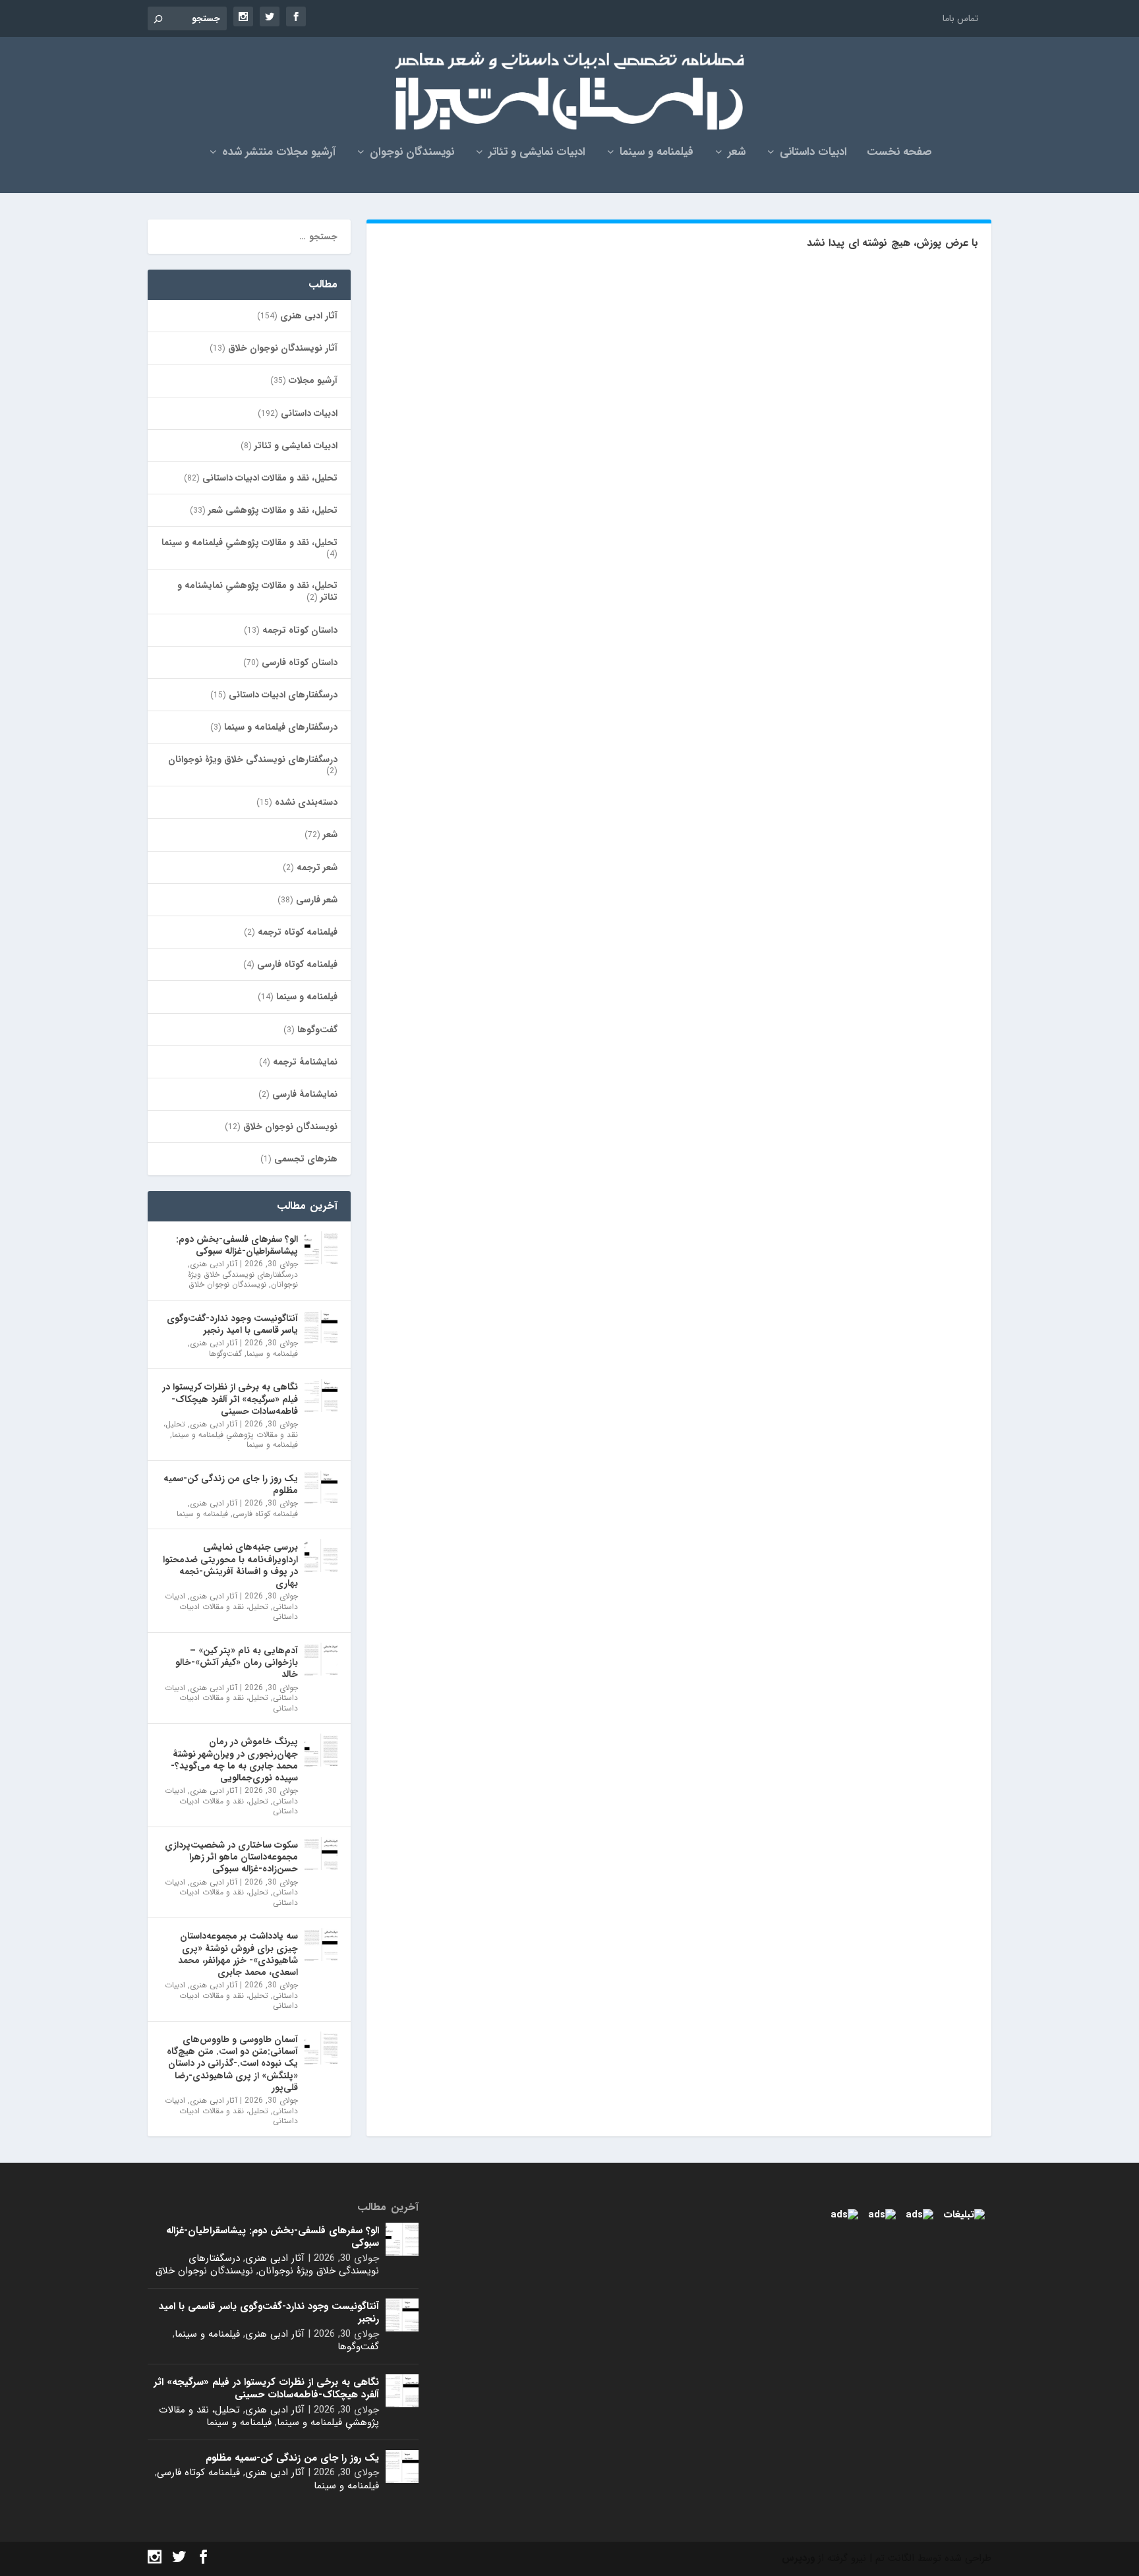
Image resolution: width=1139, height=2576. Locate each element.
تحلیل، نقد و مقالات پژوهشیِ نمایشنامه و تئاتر (257, 591)
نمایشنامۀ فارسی (305, 1094)
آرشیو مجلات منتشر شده (279, 154)
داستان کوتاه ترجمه (300, 630)
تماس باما (960, 18)
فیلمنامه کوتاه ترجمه (298, 932)
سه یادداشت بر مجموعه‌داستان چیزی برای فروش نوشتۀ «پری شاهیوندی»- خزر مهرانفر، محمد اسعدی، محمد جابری (238, 1954)
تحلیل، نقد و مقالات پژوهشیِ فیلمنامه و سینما (249, 542)
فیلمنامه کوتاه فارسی (297, 964)
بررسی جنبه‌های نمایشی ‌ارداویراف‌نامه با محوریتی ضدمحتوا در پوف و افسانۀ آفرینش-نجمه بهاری (230, 1565)
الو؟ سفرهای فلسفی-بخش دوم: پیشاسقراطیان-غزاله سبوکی (237, 1245)
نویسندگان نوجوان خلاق (290, 1127)
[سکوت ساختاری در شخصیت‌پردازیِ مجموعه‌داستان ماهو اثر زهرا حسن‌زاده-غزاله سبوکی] (321, 1854)
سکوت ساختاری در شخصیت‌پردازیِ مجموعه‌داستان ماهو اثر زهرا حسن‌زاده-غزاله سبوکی (231, 1857)
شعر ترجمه (317, 867)
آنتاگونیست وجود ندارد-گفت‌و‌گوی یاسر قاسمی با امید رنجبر (232, 1324)
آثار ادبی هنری (309, 316)
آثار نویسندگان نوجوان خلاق (283, 348)
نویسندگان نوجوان (412, 154)
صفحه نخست (899, 154)
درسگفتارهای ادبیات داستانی (283, 695)
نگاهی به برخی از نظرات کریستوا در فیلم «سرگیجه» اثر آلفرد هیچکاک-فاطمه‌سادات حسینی (230, 1399)
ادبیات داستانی (813, 154)
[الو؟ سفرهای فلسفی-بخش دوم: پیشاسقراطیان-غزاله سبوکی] (321, 1248)
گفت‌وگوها (317, 1030)
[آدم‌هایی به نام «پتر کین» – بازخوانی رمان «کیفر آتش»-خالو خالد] (321, 1659)
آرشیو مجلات (313, 380)
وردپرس (798, 2558)
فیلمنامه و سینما (657, 154)
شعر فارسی (317, 900)
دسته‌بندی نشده (306, 802)
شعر (737, 154)
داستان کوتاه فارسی (300, 662)
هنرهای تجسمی (306, 1159)
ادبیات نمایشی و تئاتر (537, 154)
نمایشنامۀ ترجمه (305, 1062)
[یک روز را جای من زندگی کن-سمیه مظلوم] (321, 1487)
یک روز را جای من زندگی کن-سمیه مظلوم (231, 1484)
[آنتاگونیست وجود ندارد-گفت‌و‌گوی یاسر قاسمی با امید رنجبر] (321, 1327)
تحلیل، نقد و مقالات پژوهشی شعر (273, 510)
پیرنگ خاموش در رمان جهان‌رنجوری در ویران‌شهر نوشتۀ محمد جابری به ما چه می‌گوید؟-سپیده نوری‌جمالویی (234, 1760)
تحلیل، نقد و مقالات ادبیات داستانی (270, 478)
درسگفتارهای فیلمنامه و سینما (281, 727)
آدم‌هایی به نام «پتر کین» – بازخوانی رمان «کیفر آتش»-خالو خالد (237, 1662)
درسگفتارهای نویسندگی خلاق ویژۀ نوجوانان (253, 759)
